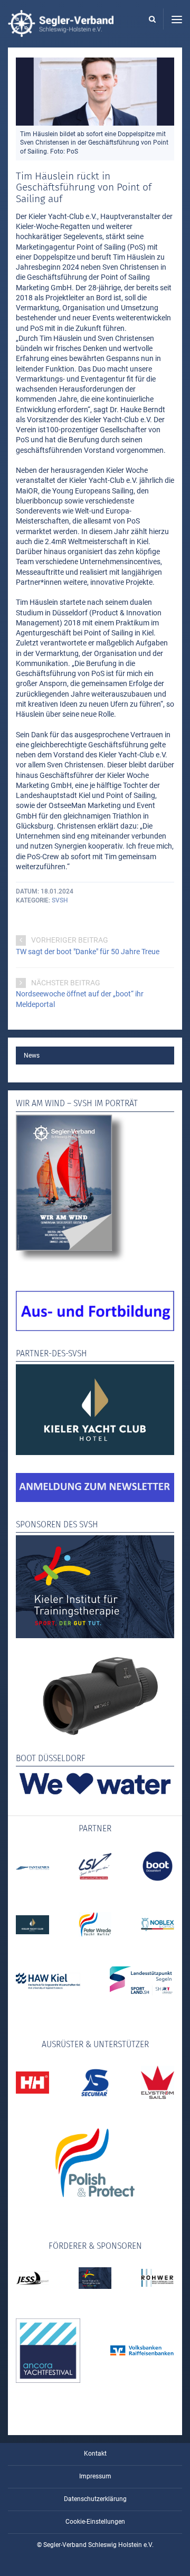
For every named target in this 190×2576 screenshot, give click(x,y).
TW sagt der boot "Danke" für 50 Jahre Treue (88, 952)
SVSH (60, 900)
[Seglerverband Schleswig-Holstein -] (61, 32)
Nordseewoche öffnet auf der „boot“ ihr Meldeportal (80, 999)
